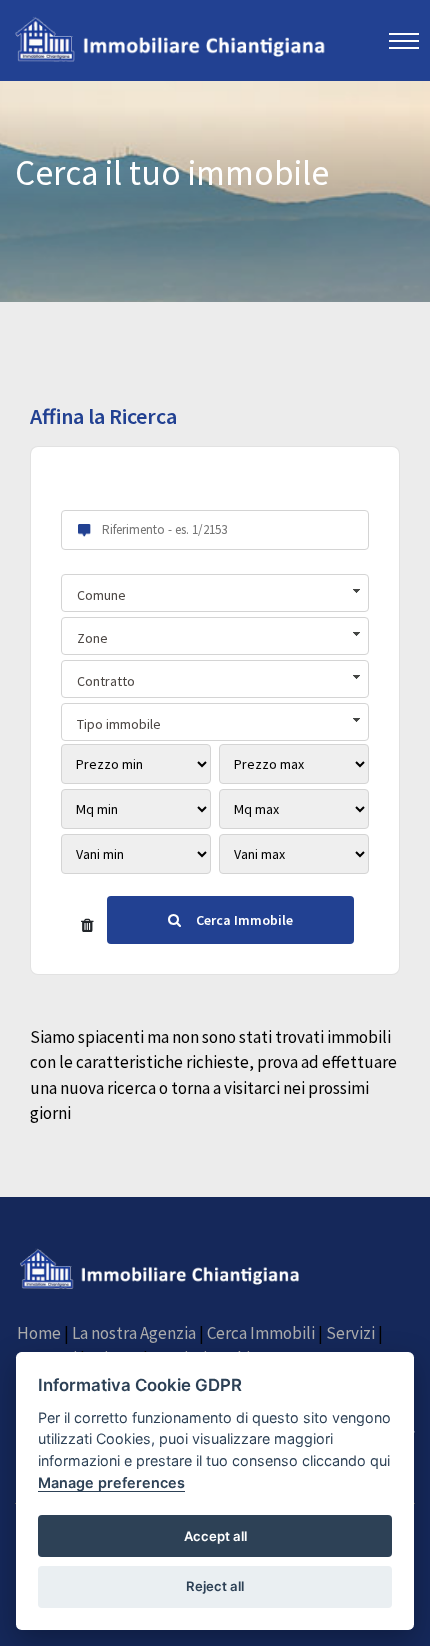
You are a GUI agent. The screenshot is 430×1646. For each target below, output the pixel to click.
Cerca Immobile (244, 920)
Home (39, 1333)
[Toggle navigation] (404, 40)
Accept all (215, 1536)
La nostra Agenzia (134, 1333)
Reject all (215, 1586)
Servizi (350, 1333)
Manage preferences (111, 1482)
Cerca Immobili (261, 1333)
